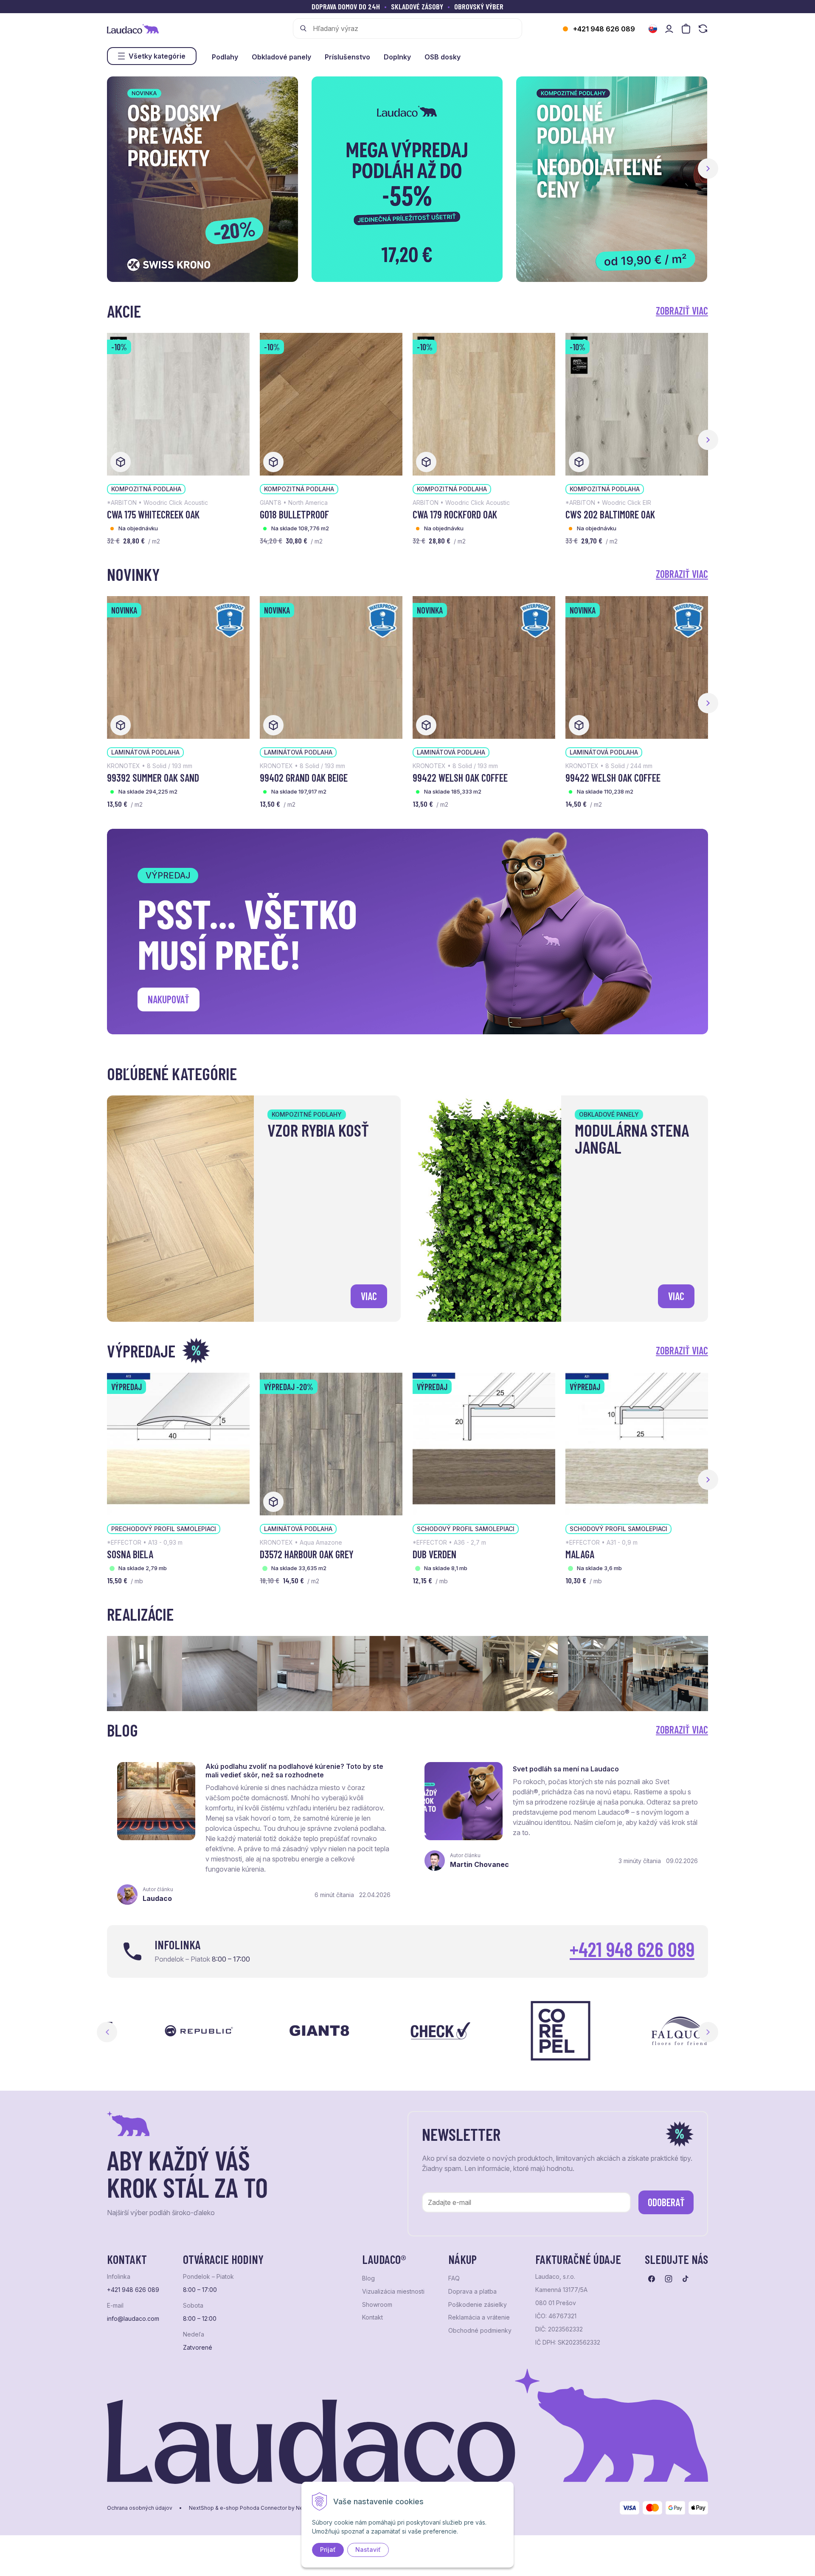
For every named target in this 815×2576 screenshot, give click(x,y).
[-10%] (178, 403)
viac (369, 1296)
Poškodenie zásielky (478, 2305)
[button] (708, 169)
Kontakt (372, 2317)
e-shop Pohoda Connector (253, 2508)
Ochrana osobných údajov (140, 2508)
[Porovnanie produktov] (703, 29)
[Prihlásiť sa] (669, 29)
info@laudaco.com (133, 2319)
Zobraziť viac (682, 311)
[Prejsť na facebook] (652, 2279)
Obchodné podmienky (480, 2331)
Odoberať (666, 2202)
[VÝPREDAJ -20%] (331, 1443)
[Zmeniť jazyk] (653, 29)
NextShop (201, 2508)
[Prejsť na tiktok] (686, 2279)
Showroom (377, 2305)
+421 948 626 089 (604, 29)
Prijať (328, 2549)
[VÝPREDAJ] (178, 1443)
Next (708, 2032)
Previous (107, 2032)
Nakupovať (169, 999)
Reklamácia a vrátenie (479, 2317)
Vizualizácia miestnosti (393, 2292)
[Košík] (686, 29)
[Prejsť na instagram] (669, 2279)
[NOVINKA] (178, 667)
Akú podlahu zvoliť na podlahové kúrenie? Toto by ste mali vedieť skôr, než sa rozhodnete (294, 1771)
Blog (368, 2278)
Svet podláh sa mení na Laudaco (566, 1769)
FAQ (454, 2278)
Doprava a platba (472, 2292)
